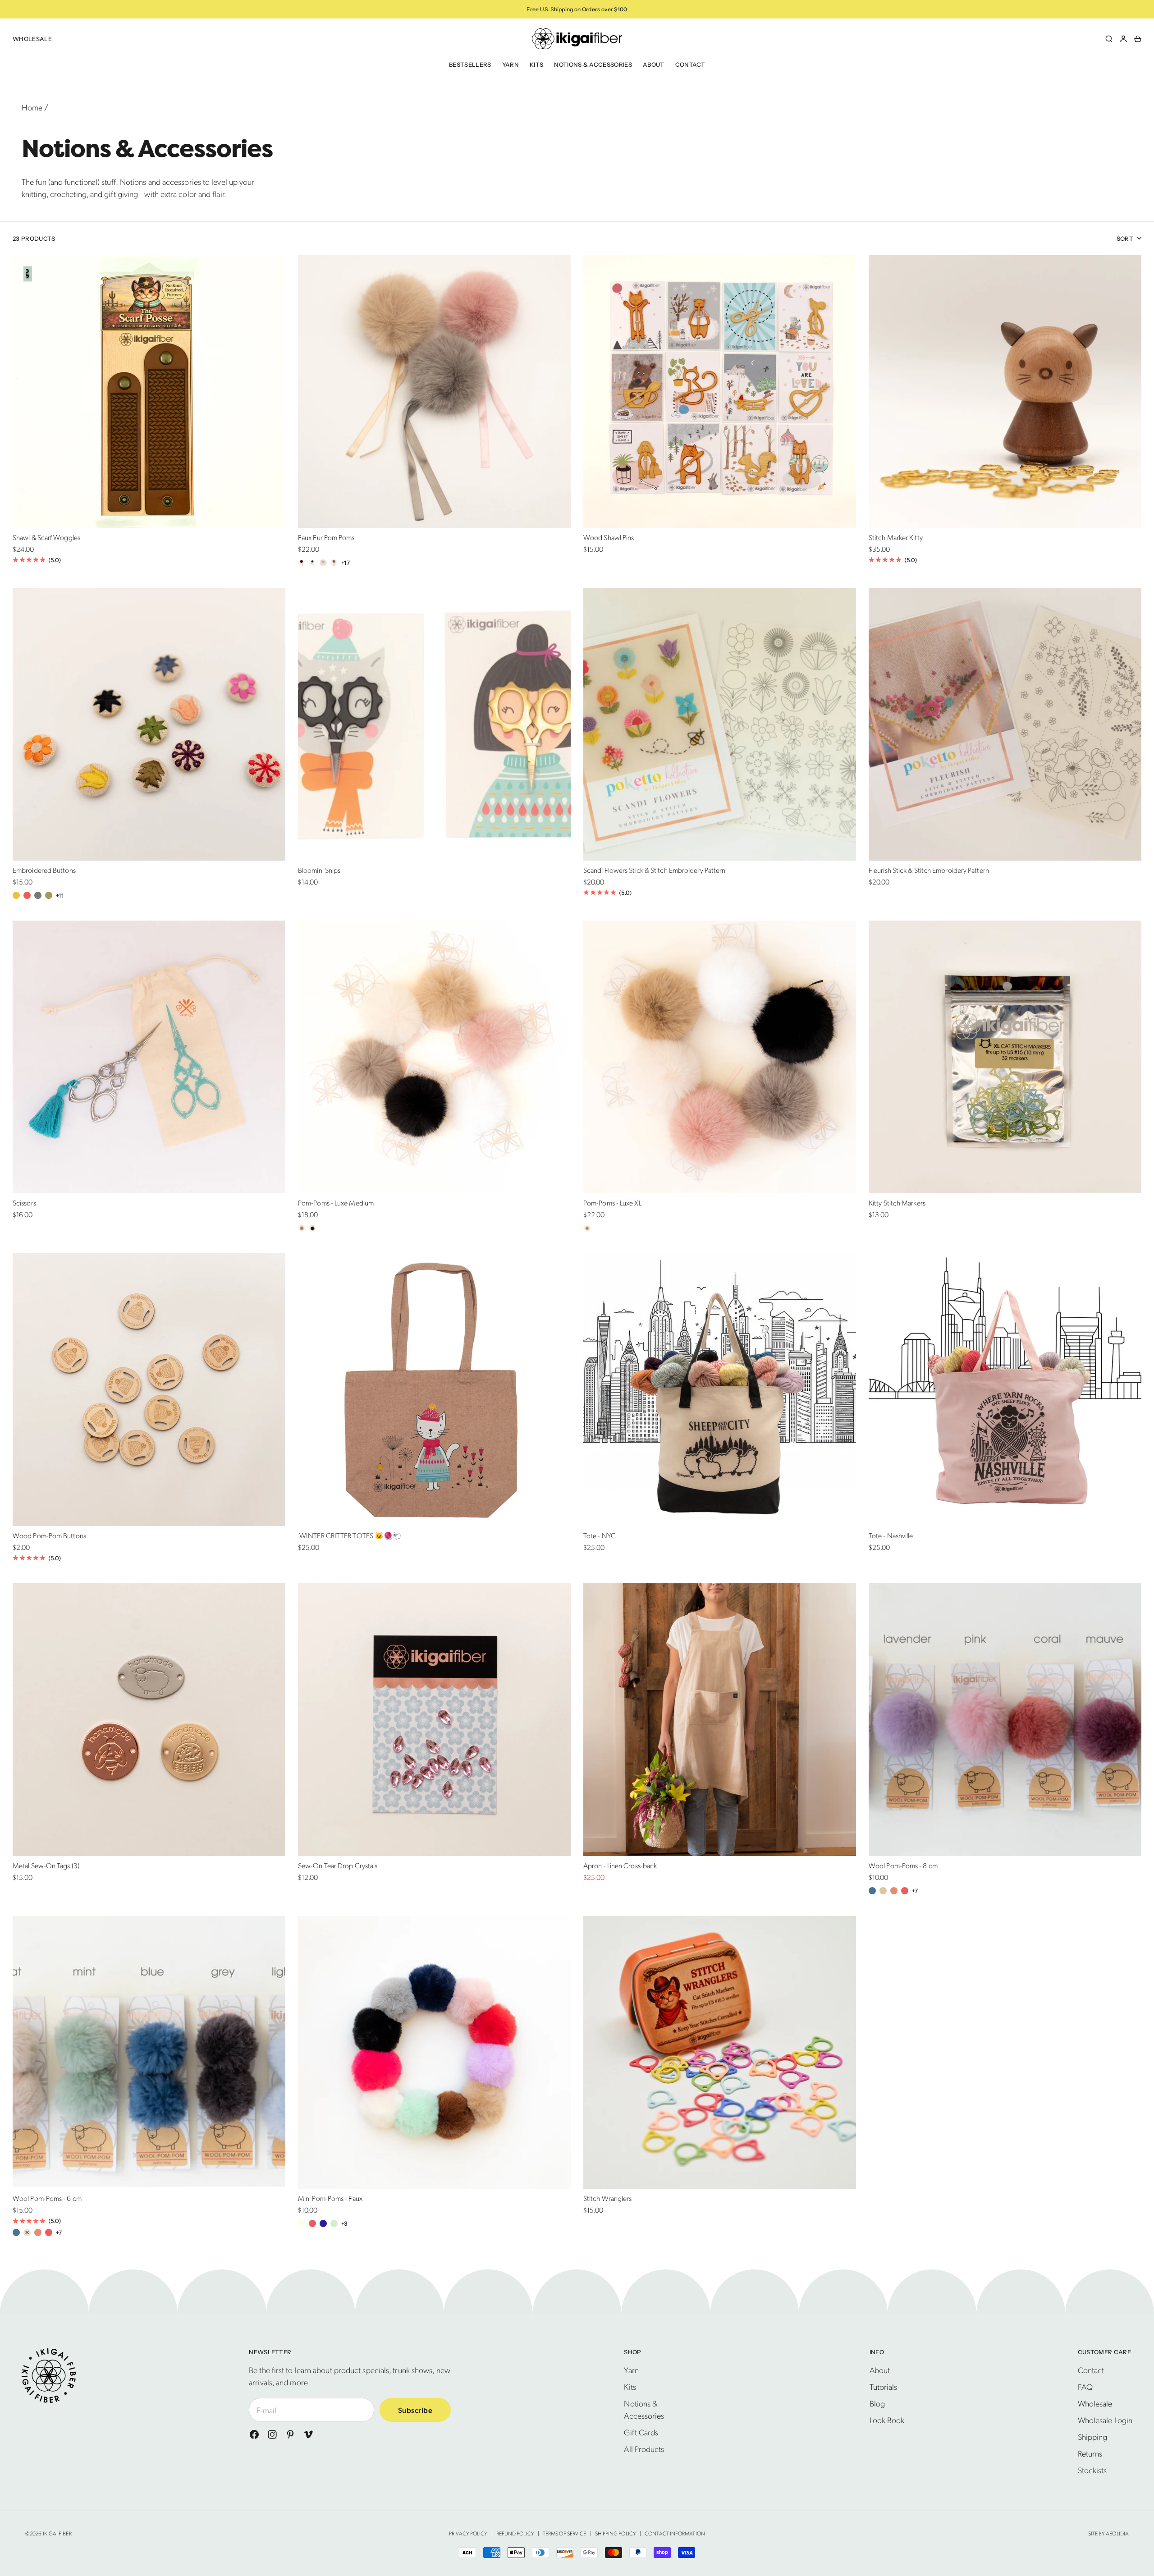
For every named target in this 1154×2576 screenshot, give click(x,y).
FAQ (1085, 2386)
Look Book (887, 2420)
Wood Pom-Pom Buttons (49, 1537)
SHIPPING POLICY (616, 2533)
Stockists (1092, 2470)
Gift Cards (641, 2432)
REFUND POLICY (515, 2533)
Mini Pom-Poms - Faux (330, 2199)
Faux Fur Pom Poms (326, 539)
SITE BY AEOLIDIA (1108, 2533)
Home (32, 107)
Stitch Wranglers (607, 2199)
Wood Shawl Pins (609, 539)
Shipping (1093, 2436)
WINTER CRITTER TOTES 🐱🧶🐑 (350, 1537)
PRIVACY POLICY (468, 2533)
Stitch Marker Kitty (896, 539)
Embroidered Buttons (44, 871)
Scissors (24, 1204)
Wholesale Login (1105, 2420)
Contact (690, 64)
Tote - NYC (600, 1537)
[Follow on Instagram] (272, 2434)
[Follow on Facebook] (254, 2434)
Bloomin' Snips (319, 871)
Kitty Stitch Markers (897, 1204)
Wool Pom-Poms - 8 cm (903, 1867)
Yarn (511, 64)
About (654, 64)
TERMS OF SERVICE (564, 2533)
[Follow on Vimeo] (308, 2434)
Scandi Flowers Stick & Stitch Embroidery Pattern (654, 871)
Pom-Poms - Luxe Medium (336, 1204)
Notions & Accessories (593, 64)
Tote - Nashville (891, 1537)
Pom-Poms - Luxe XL (612, 1204)
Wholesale (32, 39)
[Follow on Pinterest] (290, 2434)
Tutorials (884, 2386)
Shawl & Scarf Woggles (46, 539)
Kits (536, 64)
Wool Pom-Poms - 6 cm (47, 2199)
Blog (877, 2403)
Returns (1090, 2453)
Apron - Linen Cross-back (620, 1867)
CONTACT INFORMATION (675, 2533)
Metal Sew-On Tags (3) (46, 1867)
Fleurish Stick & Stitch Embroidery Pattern (929, 871)
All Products (644, 2449)
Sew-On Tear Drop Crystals (338, 1867)
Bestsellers (470, 64)
